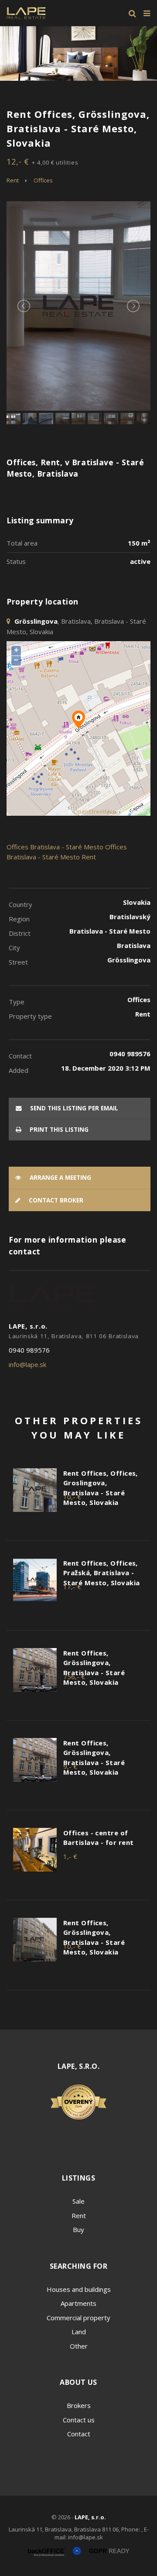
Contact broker (55, 1200)
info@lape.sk (27, 1364)
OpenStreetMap (95, 812)
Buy (78, 2229)
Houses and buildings (79, 2289)
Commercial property (78, 2318)
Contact (79, 2434)
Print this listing (58, 1130)
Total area (22, 543)
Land (79, 2332)
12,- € (43, 161)
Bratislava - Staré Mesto (67, 847)
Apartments (78, 2303)
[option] (78, 53)
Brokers (79, 2405)
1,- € (70, 1856)
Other (79, 2346)
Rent (13, 180)
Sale (78, 2201)
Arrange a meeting (60, 1178)
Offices (43, 180)
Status (16, 561)
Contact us (79, 2420)
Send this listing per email (73, 1108)
